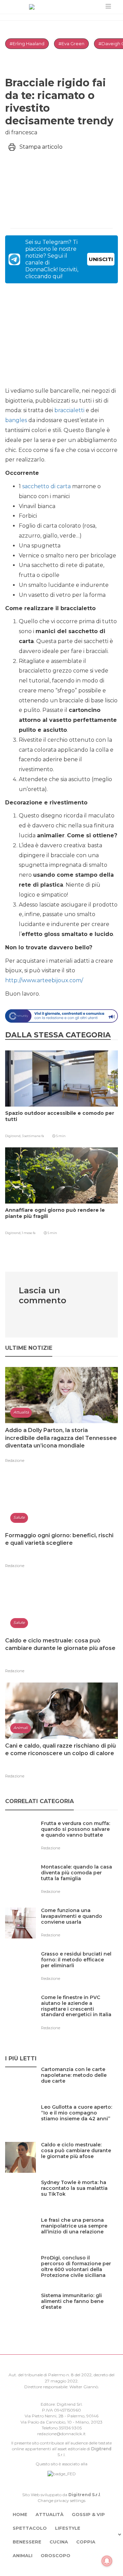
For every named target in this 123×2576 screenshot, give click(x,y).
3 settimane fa (33, 1136)
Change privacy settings (61, 2500)
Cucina (59, 2542)
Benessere (27, 2542)
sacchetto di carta (46, 486)
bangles (16, 420)
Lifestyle (68, 2528)
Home (20, 2514)
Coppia (86, 2542)
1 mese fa (29, 1233)
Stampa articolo (41, 147)
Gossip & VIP (88, 2514)
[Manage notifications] (107, 2561)
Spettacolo (30, 2528)
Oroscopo (56, 2555)
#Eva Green (71, 44)
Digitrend (101, 2449)
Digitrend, (13, 1136)
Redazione (15, 1460)
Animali (23, 2555)
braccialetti (69, 410)
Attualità (50, 2514)
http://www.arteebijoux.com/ (44, 980)
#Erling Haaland (27, 44)
